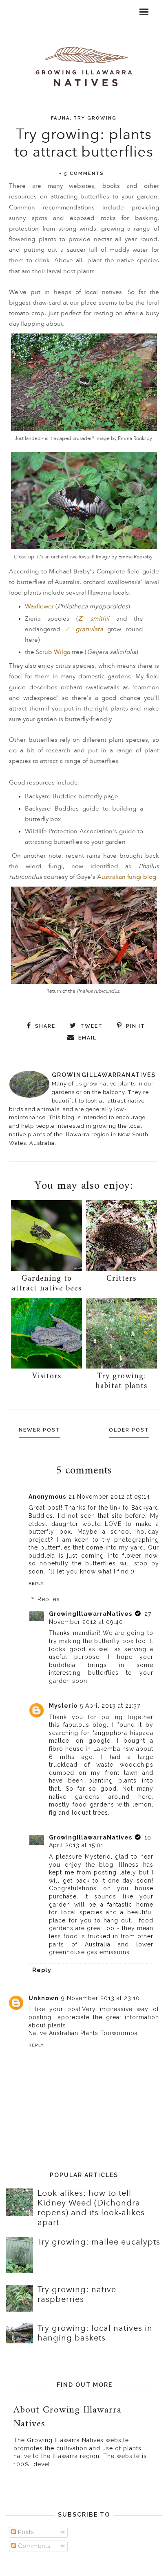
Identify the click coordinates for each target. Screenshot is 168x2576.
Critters (121, 1279)
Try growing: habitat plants (121, 1381)
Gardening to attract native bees (47, 1284)
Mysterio (63, 1706)
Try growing (95, 118)
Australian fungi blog (127, 877)
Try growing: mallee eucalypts (99, 2242)
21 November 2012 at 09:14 (109, 1497)
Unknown (44, 1998)
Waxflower (39, 607)
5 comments (84, 173)
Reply (36, 1583)
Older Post (129, 1430)
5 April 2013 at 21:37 (110, 1706)
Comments (33, 2546)
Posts (25, 2532)
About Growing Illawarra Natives (67, 2417)
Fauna (60, 118)
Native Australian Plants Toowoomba (83, 2033)
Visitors (47, 1376)
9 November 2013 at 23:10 (101, 1998)
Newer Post (40, 1430)
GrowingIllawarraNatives (91, 1614)
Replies (49, 1600)
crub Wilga (55, 652)
